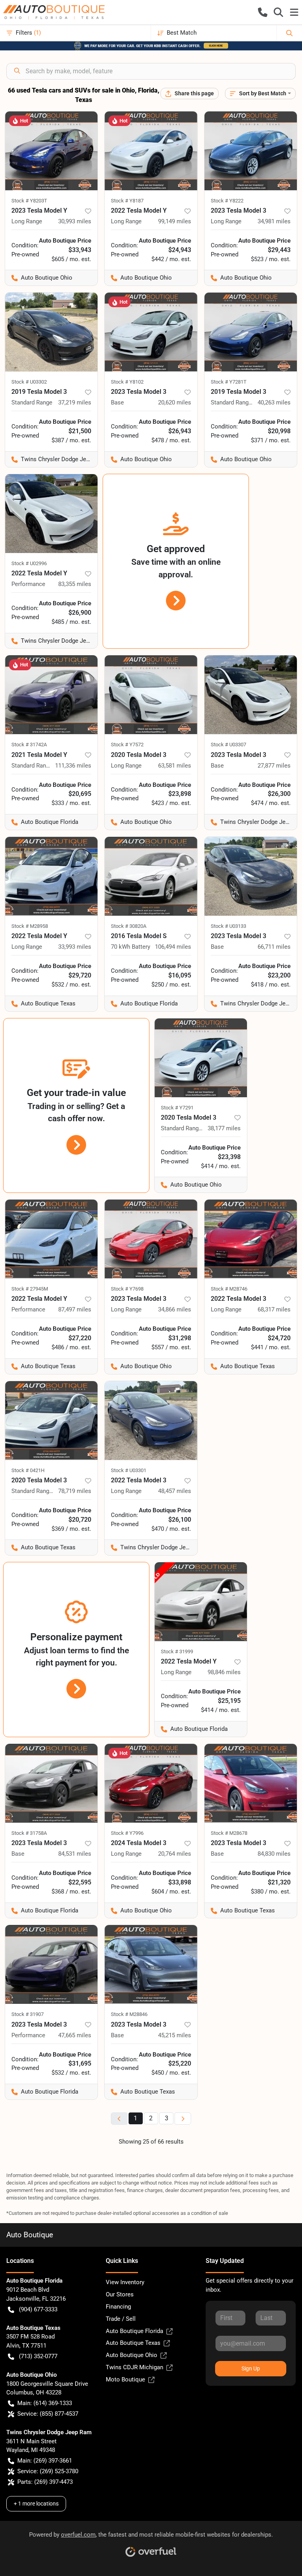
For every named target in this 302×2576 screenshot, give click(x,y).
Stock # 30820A (129, 926)
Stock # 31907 (28, 2014)
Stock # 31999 (177, 1651)
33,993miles (75, 947)
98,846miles (224, 1672)
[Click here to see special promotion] (151, 45)
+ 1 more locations (36, 2504)
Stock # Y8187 (127, 201)
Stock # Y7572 (127, 745)
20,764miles (175, 1854)
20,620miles (175, 402)
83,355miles (75, 584)
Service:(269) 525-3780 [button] (48, 2471)
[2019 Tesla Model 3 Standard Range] (51, 332)
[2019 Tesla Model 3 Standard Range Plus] (251, 332)
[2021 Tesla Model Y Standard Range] (51, 695)
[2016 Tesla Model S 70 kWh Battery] (151, 876)
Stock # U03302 (29, 382)
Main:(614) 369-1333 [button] (45, 2403)
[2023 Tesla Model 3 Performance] (51, 1964)
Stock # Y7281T (229, 382)
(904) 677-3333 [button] (38, 2309)
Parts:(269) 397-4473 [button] (45, 2482)
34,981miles (274, 221)
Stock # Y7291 (177, 1108)
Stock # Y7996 (127, 1833)
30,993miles (75, 221)
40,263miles (274, 402)
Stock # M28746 (229, 1289)
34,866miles (175, 1309)
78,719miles (75, 1491)
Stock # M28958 (30, 926)
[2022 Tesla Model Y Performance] (51, 514)
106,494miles (173, 947)
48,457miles (175, 1491)
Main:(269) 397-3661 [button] (45, 2461)
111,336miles (73, 766)
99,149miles (175, 221)
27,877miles (274, 766)
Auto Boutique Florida (134, 2331)
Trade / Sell (121, 2319)
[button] (263, 12)
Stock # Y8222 (227, 201)
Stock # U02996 (29, 563)
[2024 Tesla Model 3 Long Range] (151, 1783)
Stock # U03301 (129, 1470)
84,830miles (274, 1854)
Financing (118, 2307)
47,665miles (75, 2035)
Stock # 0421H (28, 1470)
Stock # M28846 (129, 2014)
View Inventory (125, 2282)
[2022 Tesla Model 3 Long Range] (251, 1239)
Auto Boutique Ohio (132, 2355)
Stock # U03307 (228, 745)
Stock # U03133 (228, 926)
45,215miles (175, 2035)
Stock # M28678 (229, 1833)
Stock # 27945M (30, 1289)
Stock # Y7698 (127, 1289)
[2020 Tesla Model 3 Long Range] (151, 695)
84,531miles (75, 1854)
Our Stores (120, 2294)
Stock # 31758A (29, 1833)
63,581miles (175, 766)
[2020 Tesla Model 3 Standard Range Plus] (201, 1058)
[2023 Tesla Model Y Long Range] (51, 151)
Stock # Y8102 (127, 382)
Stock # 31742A (29, 745)
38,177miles (224, 1128)
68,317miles (274, 1309)
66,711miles (274, 947)
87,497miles (75, 1309)
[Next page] (183, 2119)
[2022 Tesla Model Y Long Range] (151, 151)
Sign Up (251, 2368)
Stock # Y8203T (29, 201)
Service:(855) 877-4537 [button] (48, 2414)
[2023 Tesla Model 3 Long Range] (251, 151)
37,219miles (75, 402)
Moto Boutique (125, 2379)
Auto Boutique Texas (133, 2343)
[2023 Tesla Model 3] (151, 332)
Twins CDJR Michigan (134, 2367)
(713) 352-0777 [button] (38, 2356)
